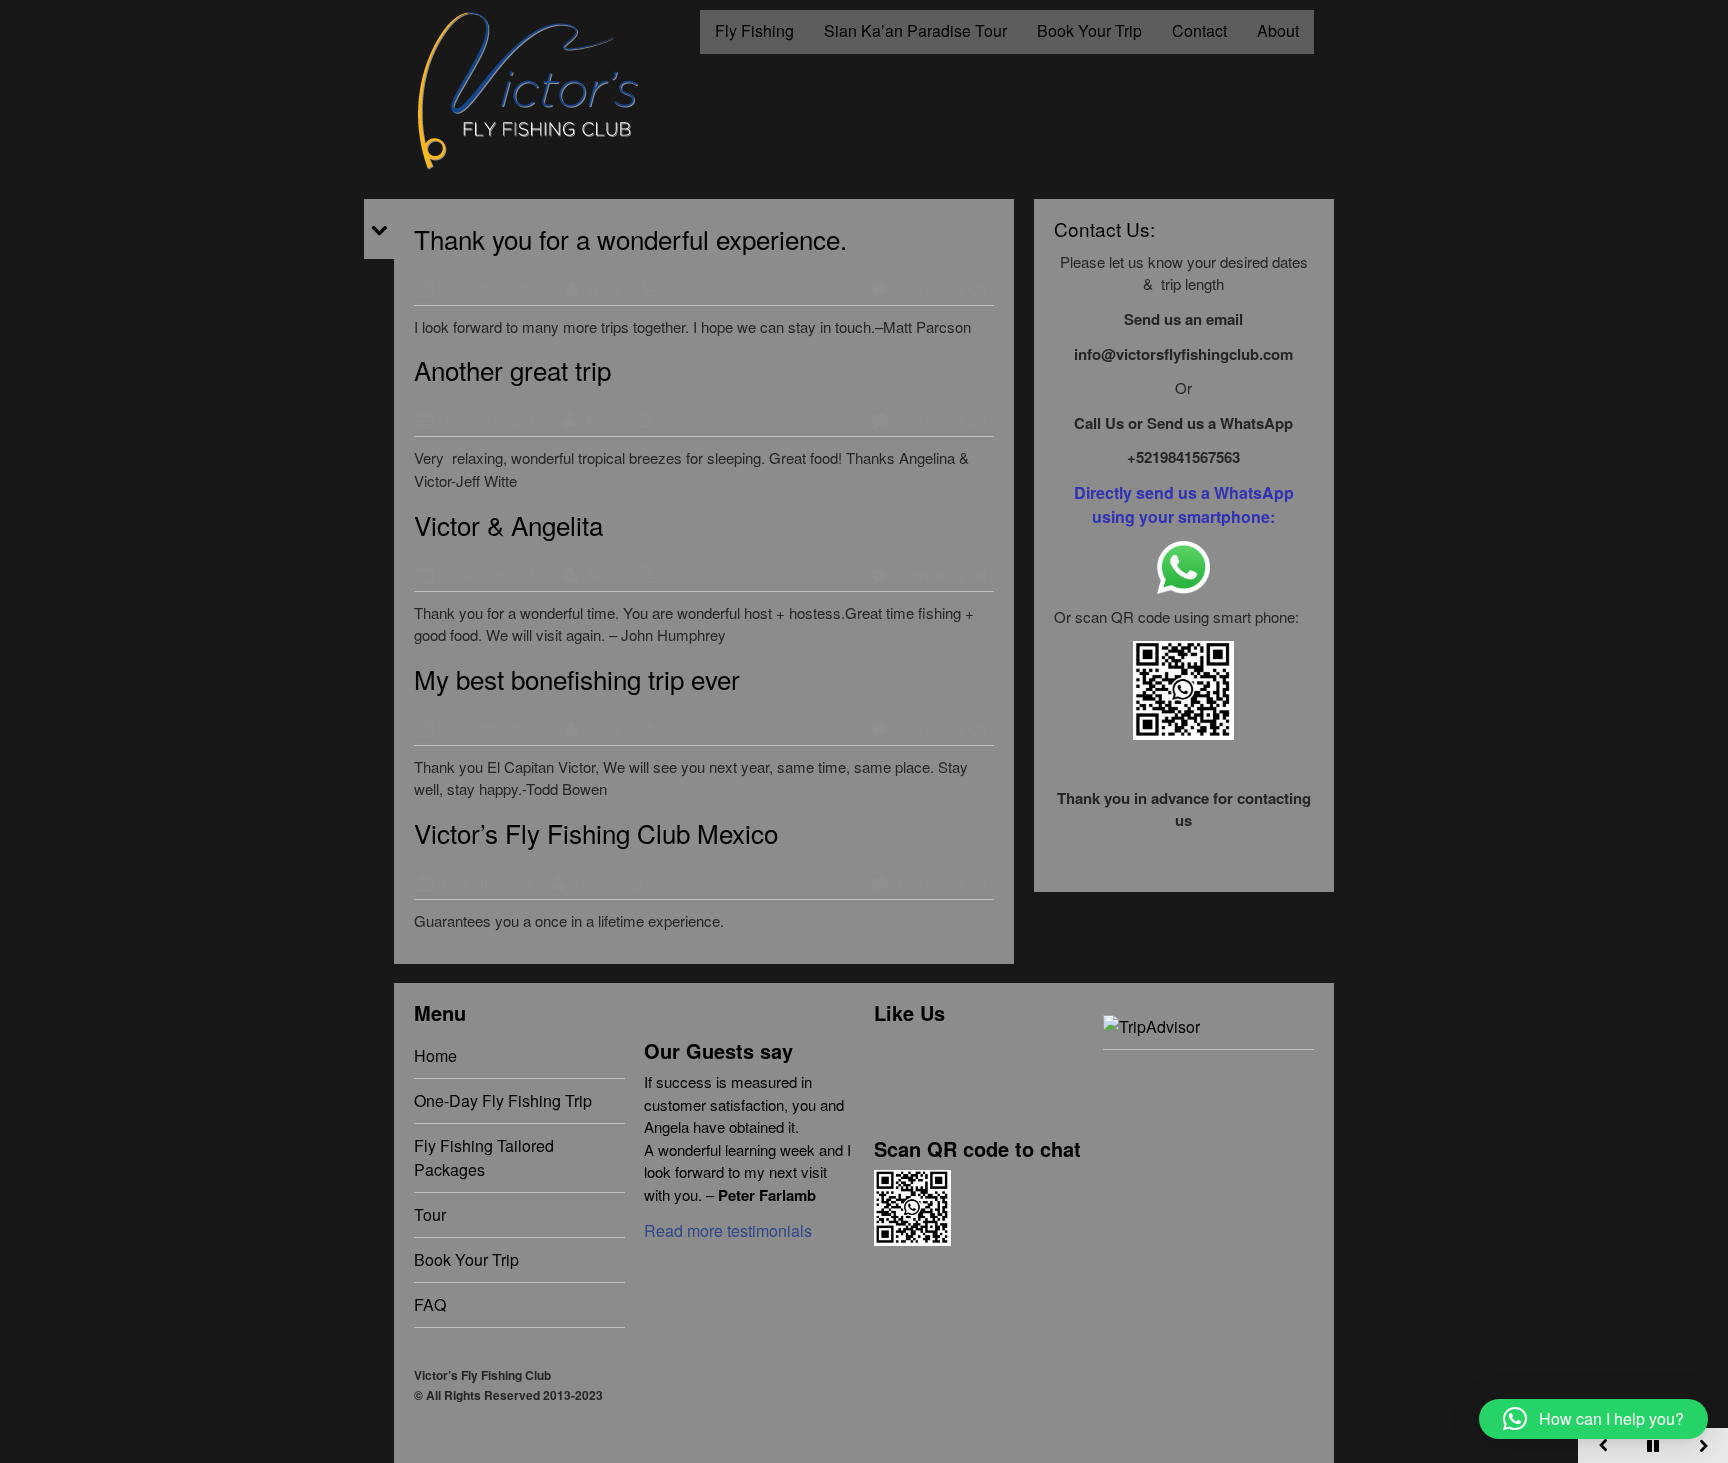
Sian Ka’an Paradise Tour (915, 30)
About (1278, 30)
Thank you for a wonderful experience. (630, 238)
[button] (1593, 1419)
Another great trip (512, 369)
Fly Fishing (754, 30)
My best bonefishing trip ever (577, 678)
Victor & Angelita (508, 524)
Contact (1199, 30)
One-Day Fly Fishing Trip (503, 1100)
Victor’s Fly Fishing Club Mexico (596, 832)
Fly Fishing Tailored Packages (484, 1157)
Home (435, 1055)
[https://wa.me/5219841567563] (1183, 565)
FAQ (430, 1304)
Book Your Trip (1089, 30)
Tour (430, 1214)
